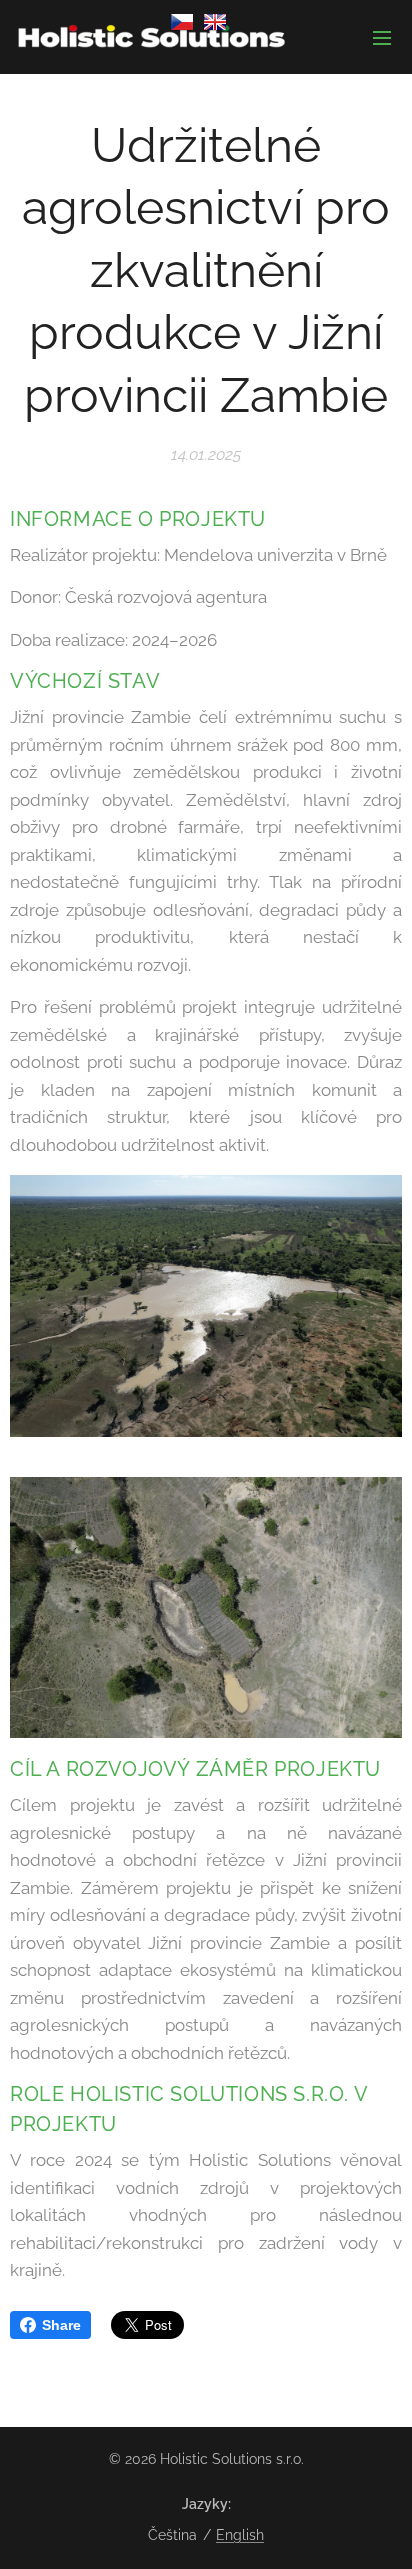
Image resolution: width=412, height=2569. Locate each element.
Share (61, 2325)
